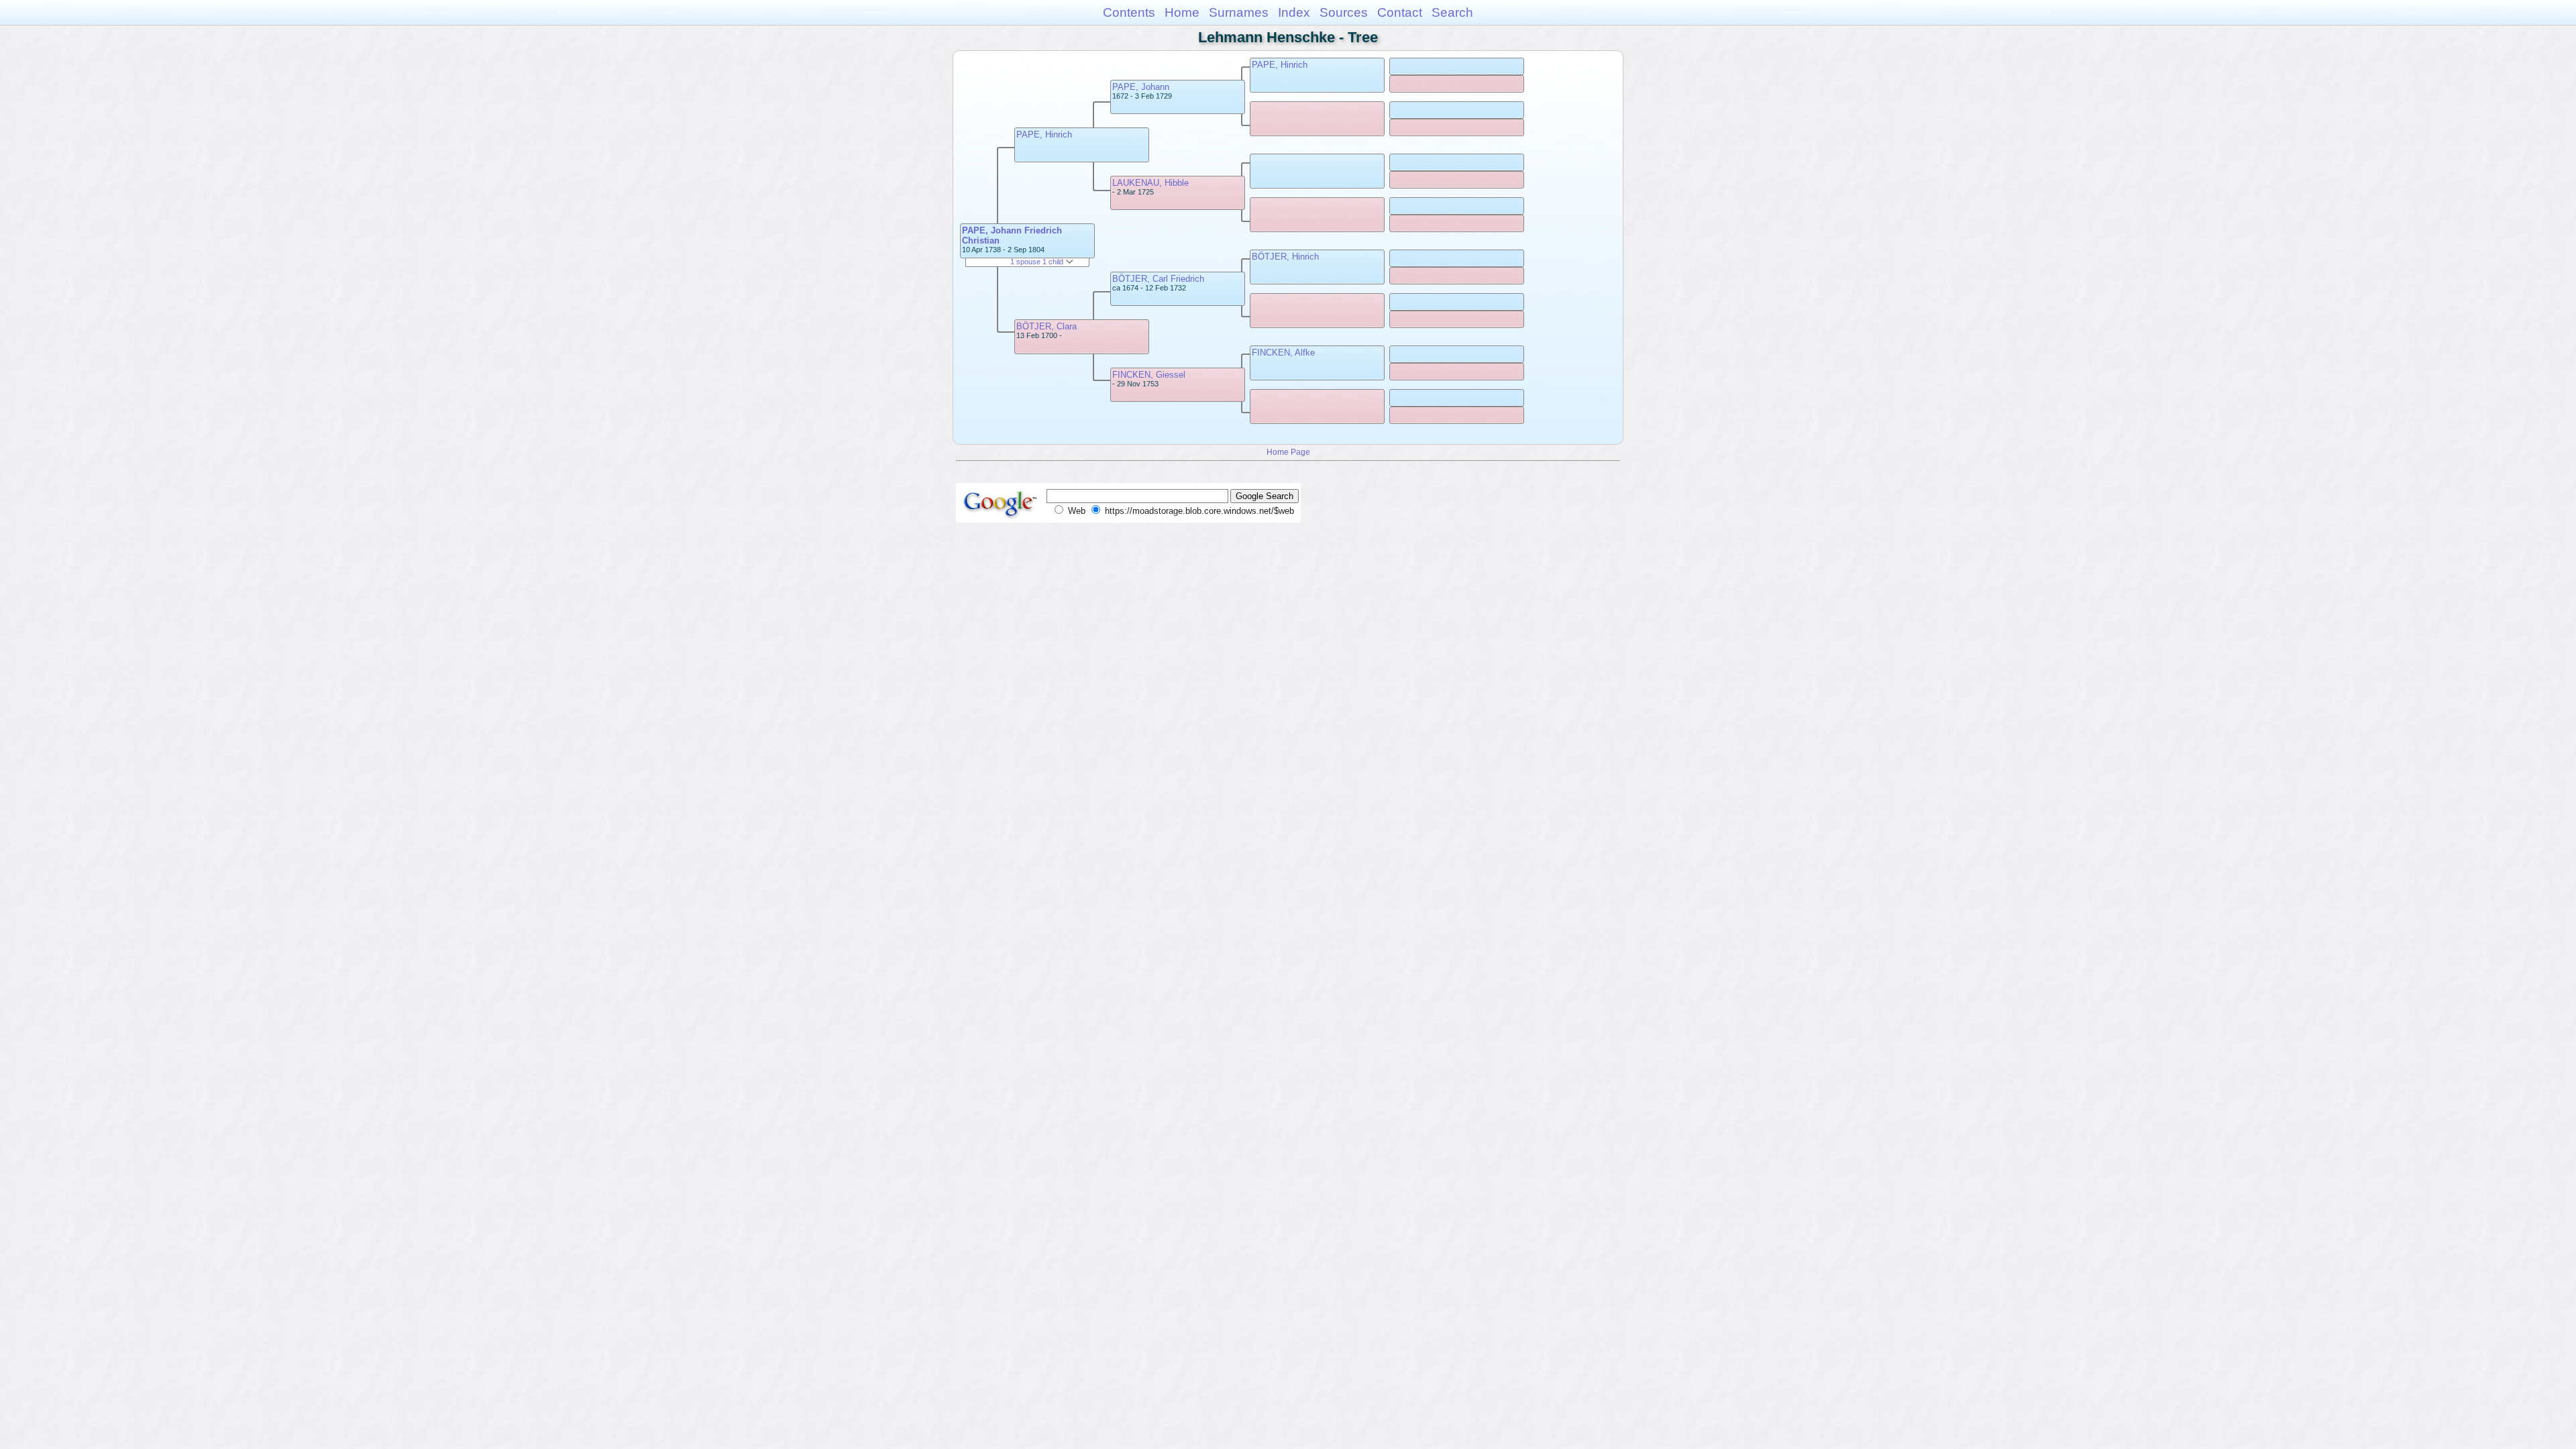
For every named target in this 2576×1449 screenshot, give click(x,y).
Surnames (1239, 12)
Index (1294, 12)
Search (1452, 12)
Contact (1400, 12)
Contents (1129, 12)
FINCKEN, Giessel (1149, 375)
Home (1182, 12)
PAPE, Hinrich (1044, 135)
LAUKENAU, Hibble (1150, 183)
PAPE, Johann (1141, 87)
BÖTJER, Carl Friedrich (1158, 279)
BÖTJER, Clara (1046, 326)
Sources (1344, 12)
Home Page (1288, 452)
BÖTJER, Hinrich (1285, 257)
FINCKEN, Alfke (1283, 353)
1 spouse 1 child (1038, 262)
